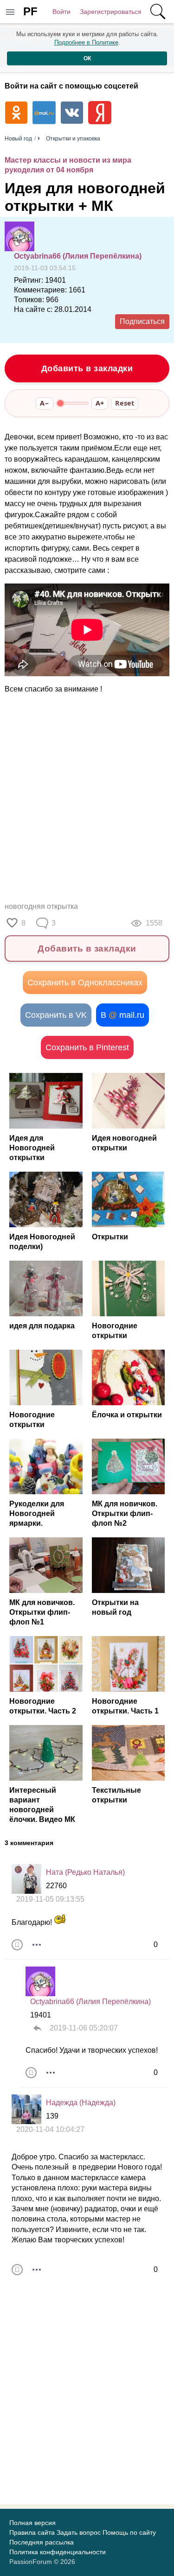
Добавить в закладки (87, 368)
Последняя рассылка (42, 2542)
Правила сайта (32, 2532)
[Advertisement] (87, 798)
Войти (61, 12)
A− (45, 403)
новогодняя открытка (41, 906)
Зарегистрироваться (111, 12)
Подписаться (142, 321)
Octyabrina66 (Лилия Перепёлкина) (78, 256)
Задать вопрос (79, 2532)
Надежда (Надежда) (81, 2103)
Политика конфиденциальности (58, 2552)
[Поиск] (158, 12)
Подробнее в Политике (86, 42)
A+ (100, 403)
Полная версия (32, 2523)
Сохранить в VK (56, 1015)
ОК (87, 58)
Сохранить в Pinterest (87, 1047)
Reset (125, 403)
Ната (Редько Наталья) (85, 1872)
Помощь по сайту (129, 2532)
